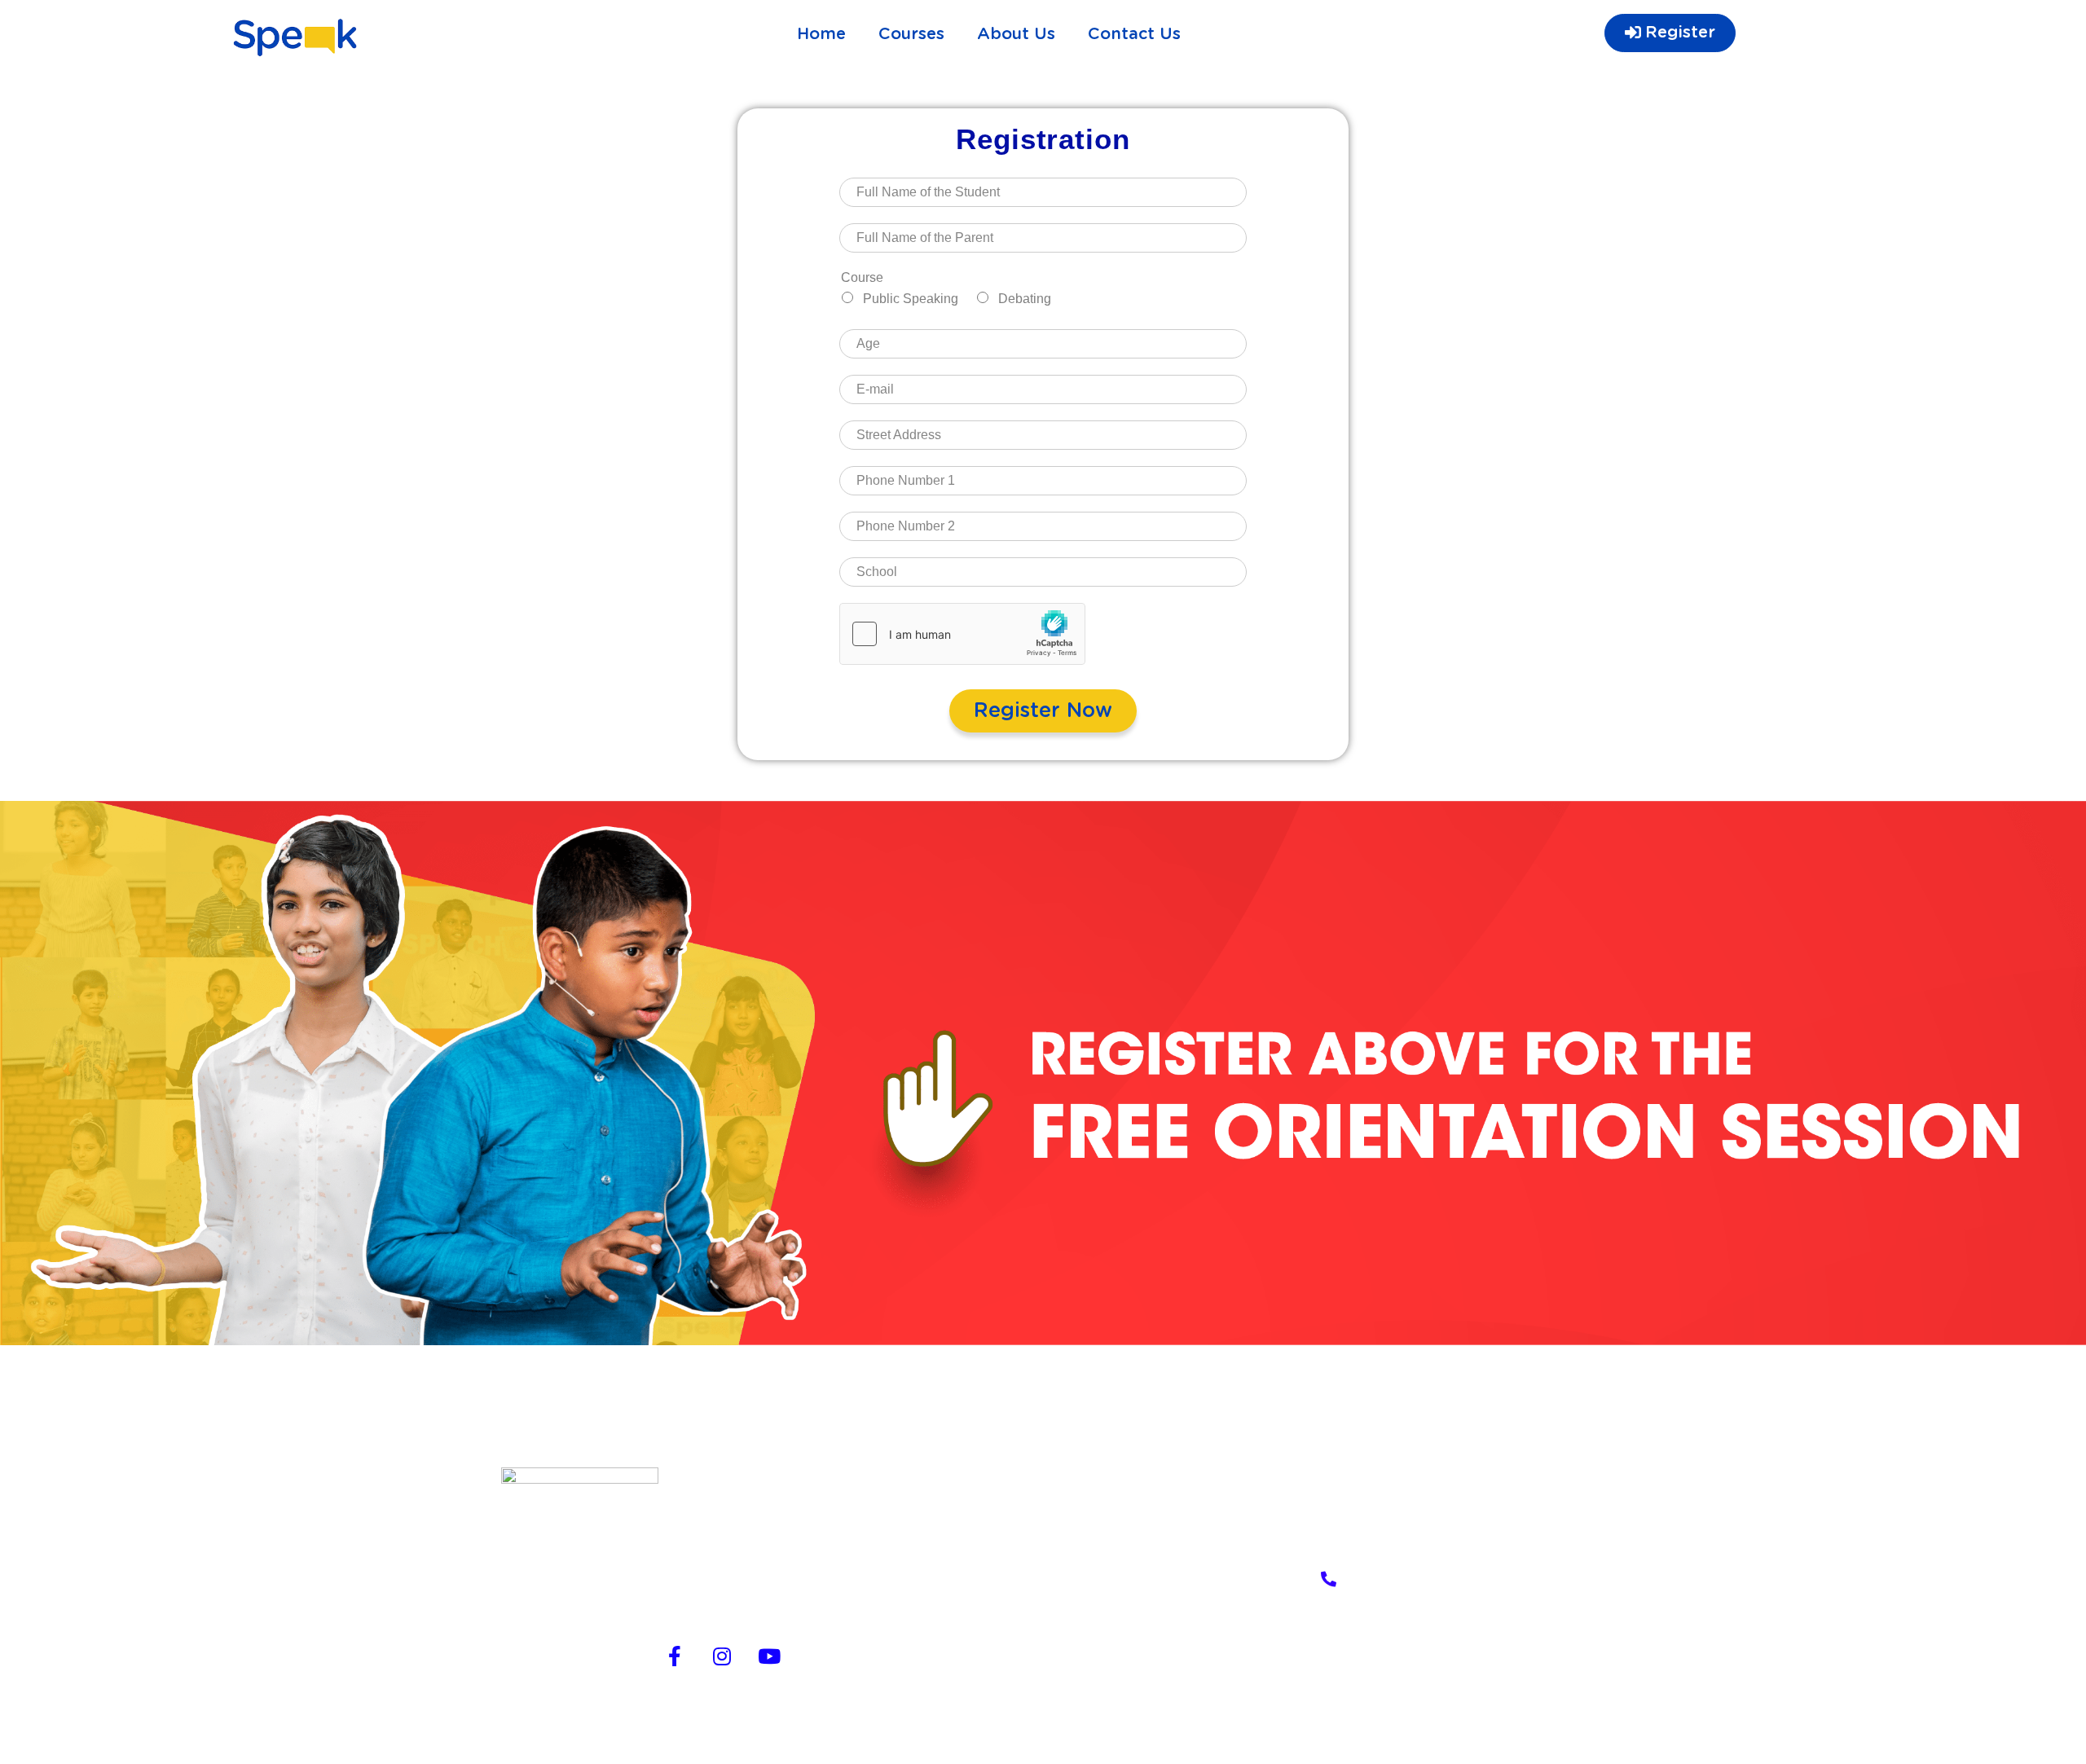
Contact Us (1134, 34)
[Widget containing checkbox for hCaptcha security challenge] (962, 634)
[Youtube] (769, 1656)
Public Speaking (911, 299)
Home (821, 34)
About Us (1016, 34)
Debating (1025, 299)
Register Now (1043, 711)
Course (862, 277)
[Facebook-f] (675, 1656)
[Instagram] (722, 1656)
